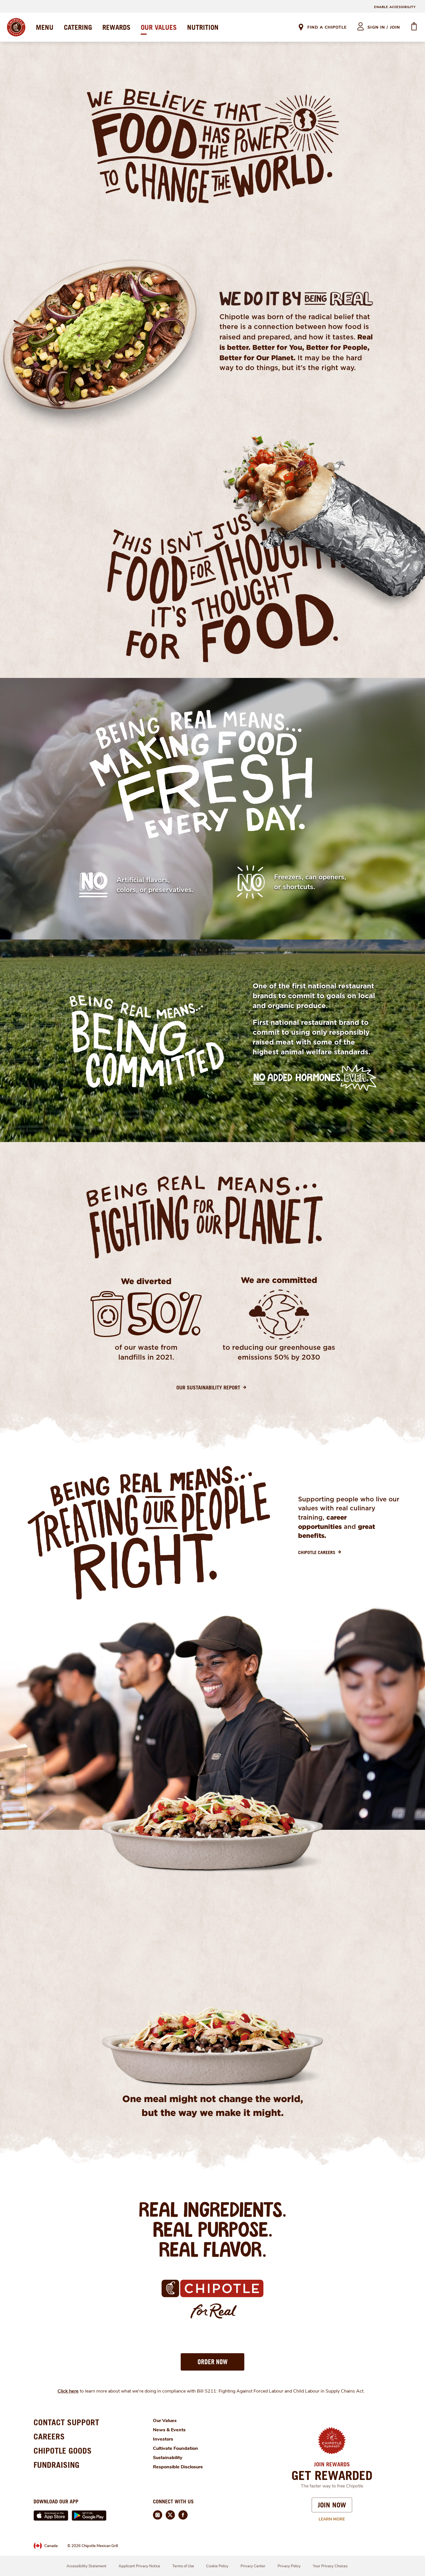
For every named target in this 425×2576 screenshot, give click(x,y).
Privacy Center (253, 2566)
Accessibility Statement (86, 2566)
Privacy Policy (289, 2566)
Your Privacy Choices (330, 2566)
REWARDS (116, 27)
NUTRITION (203, 27)
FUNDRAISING (57, 2465)
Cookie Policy (217, 2566)
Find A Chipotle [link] (327, 27)
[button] (212, 2362)
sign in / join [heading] (384, 27)
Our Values (165, 2421)
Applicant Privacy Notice (139, 2566)
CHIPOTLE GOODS (63, 2451)
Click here (68, 2391)
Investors (163, 2439)
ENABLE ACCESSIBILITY (395, 7)
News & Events (169, 2430)
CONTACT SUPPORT (66, 2422)
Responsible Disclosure (178, 2467)
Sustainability (168, 2458)
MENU (45, 27)
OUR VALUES (159, 27)
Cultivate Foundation (175, 2448)
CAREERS (49, 2436)
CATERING (78, 27)
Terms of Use (183, 2566)
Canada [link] (51, 2546)
